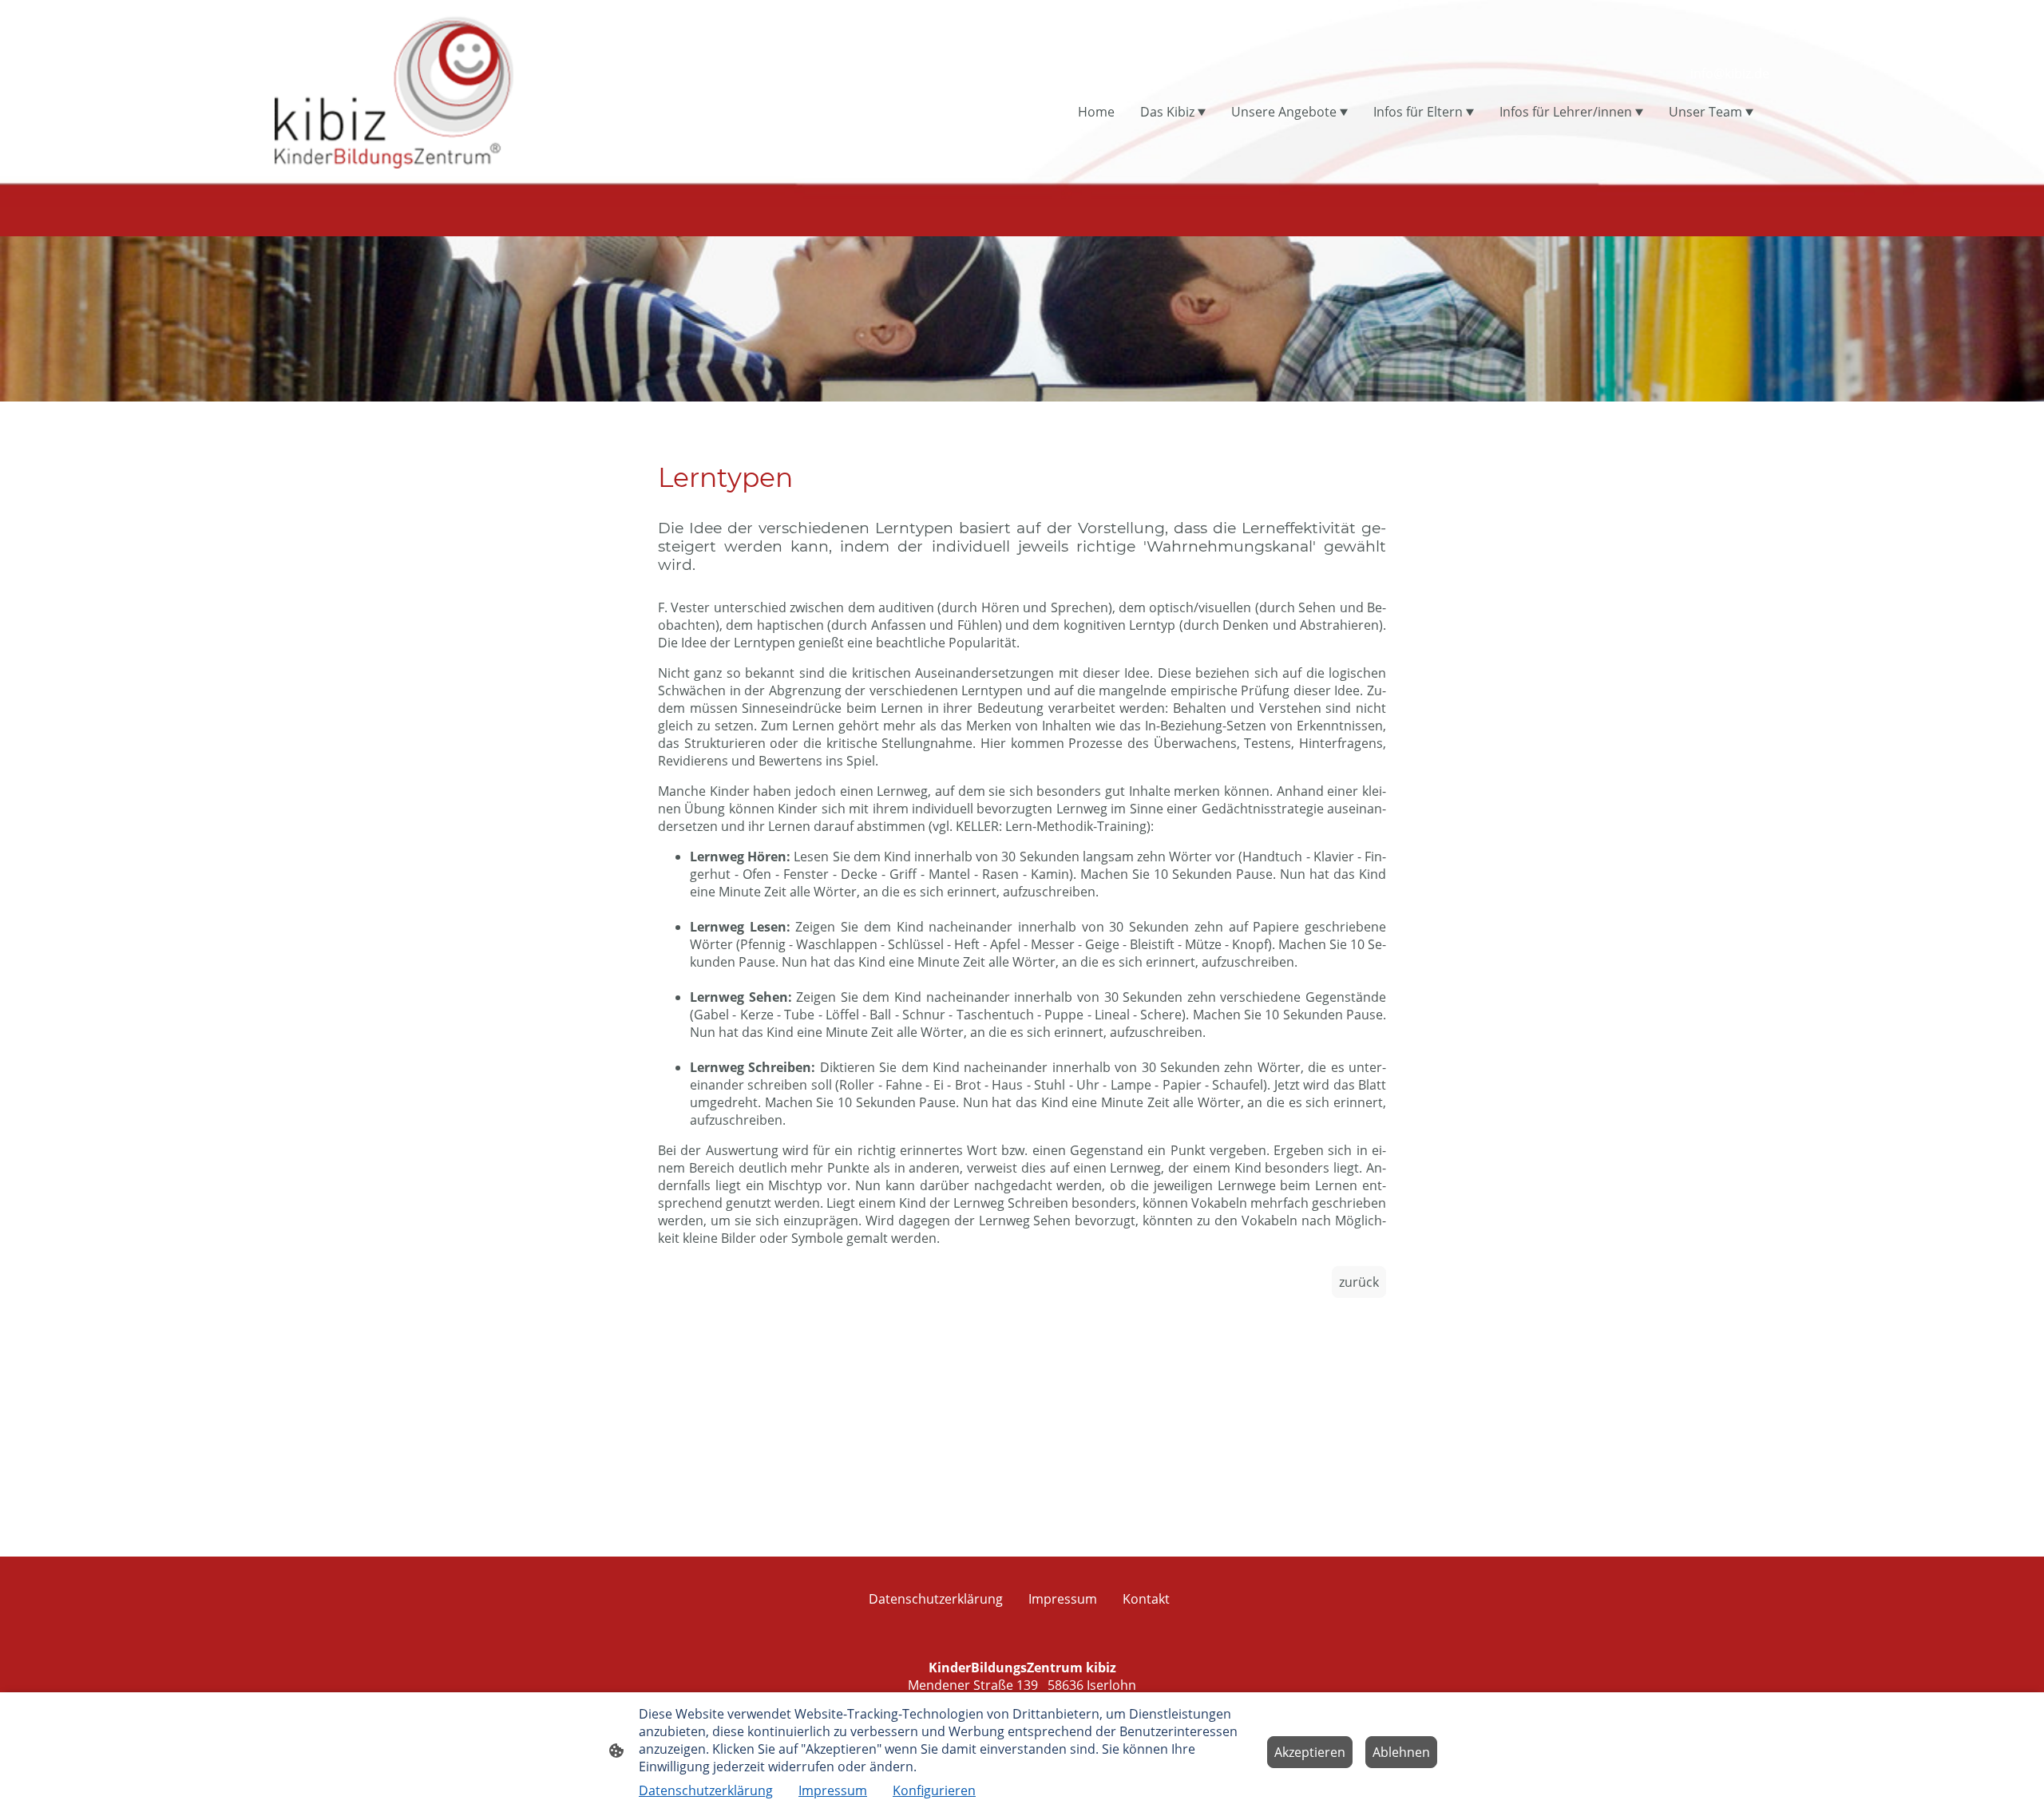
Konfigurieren (934, 1790)
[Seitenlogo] (394, 91)
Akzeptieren (1310, 1752)
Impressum (833, 1790)
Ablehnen (1401, 1752)
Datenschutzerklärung (706, 1790)
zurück (1359, 1282)
